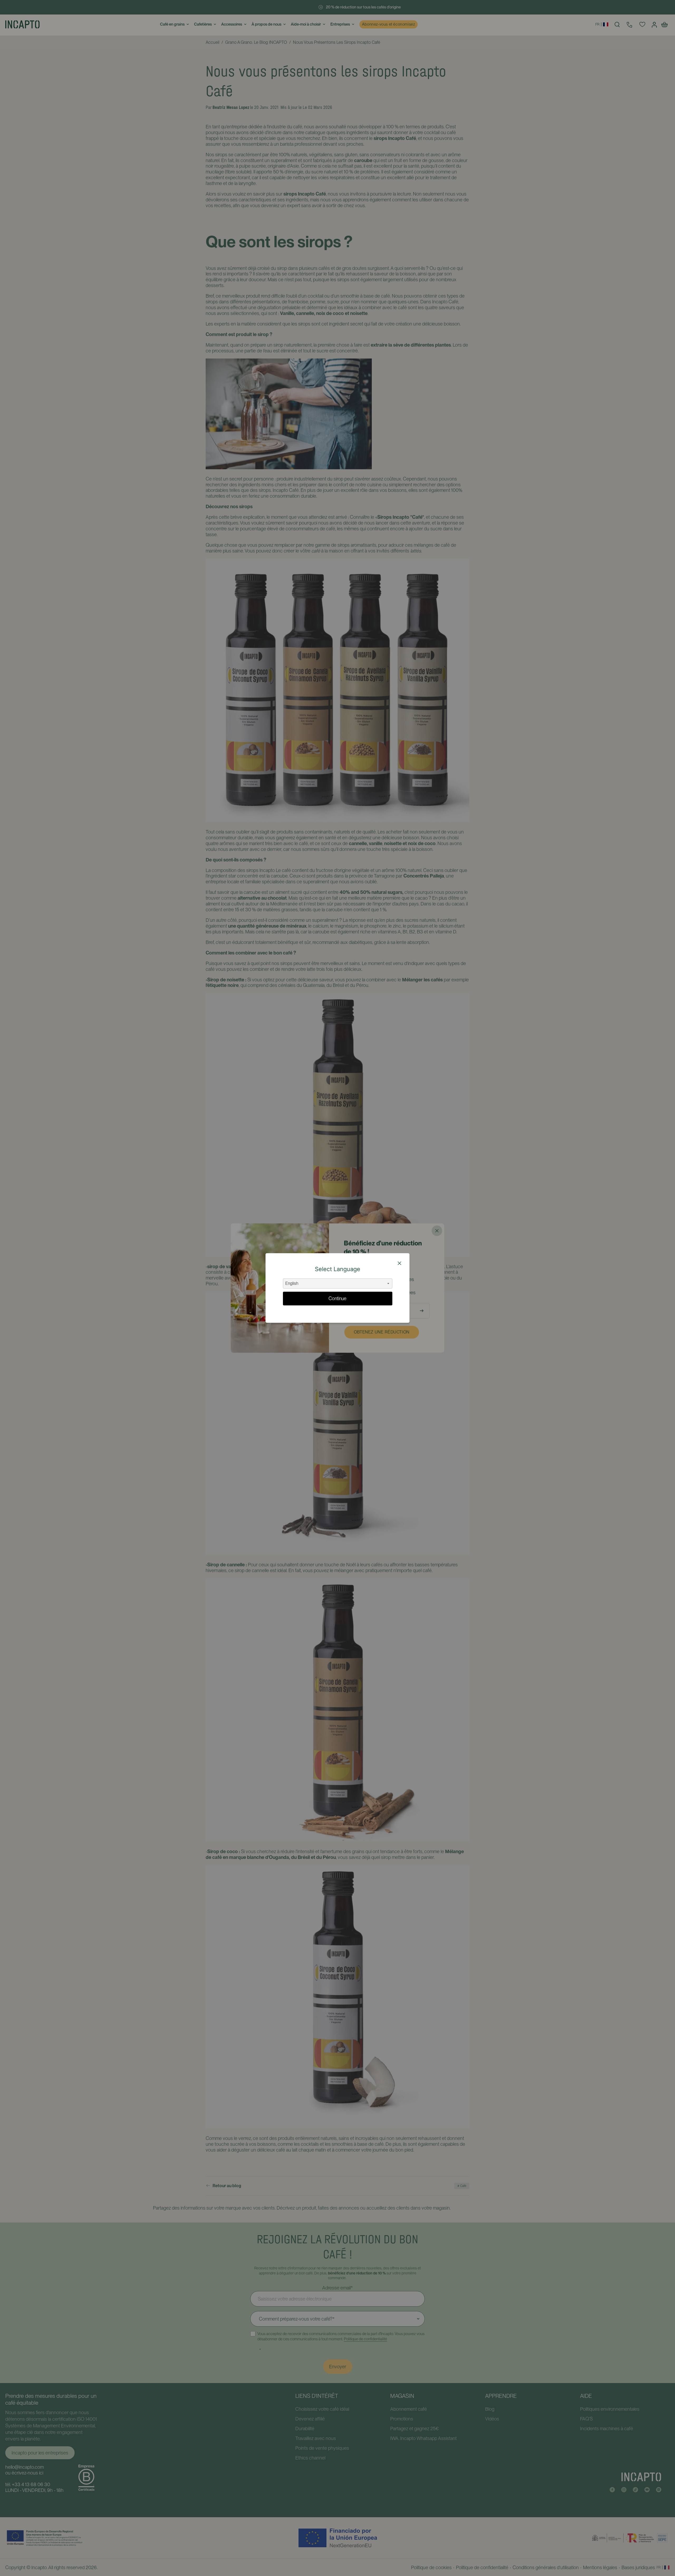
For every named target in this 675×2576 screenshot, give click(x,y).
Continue (337, 1298)
